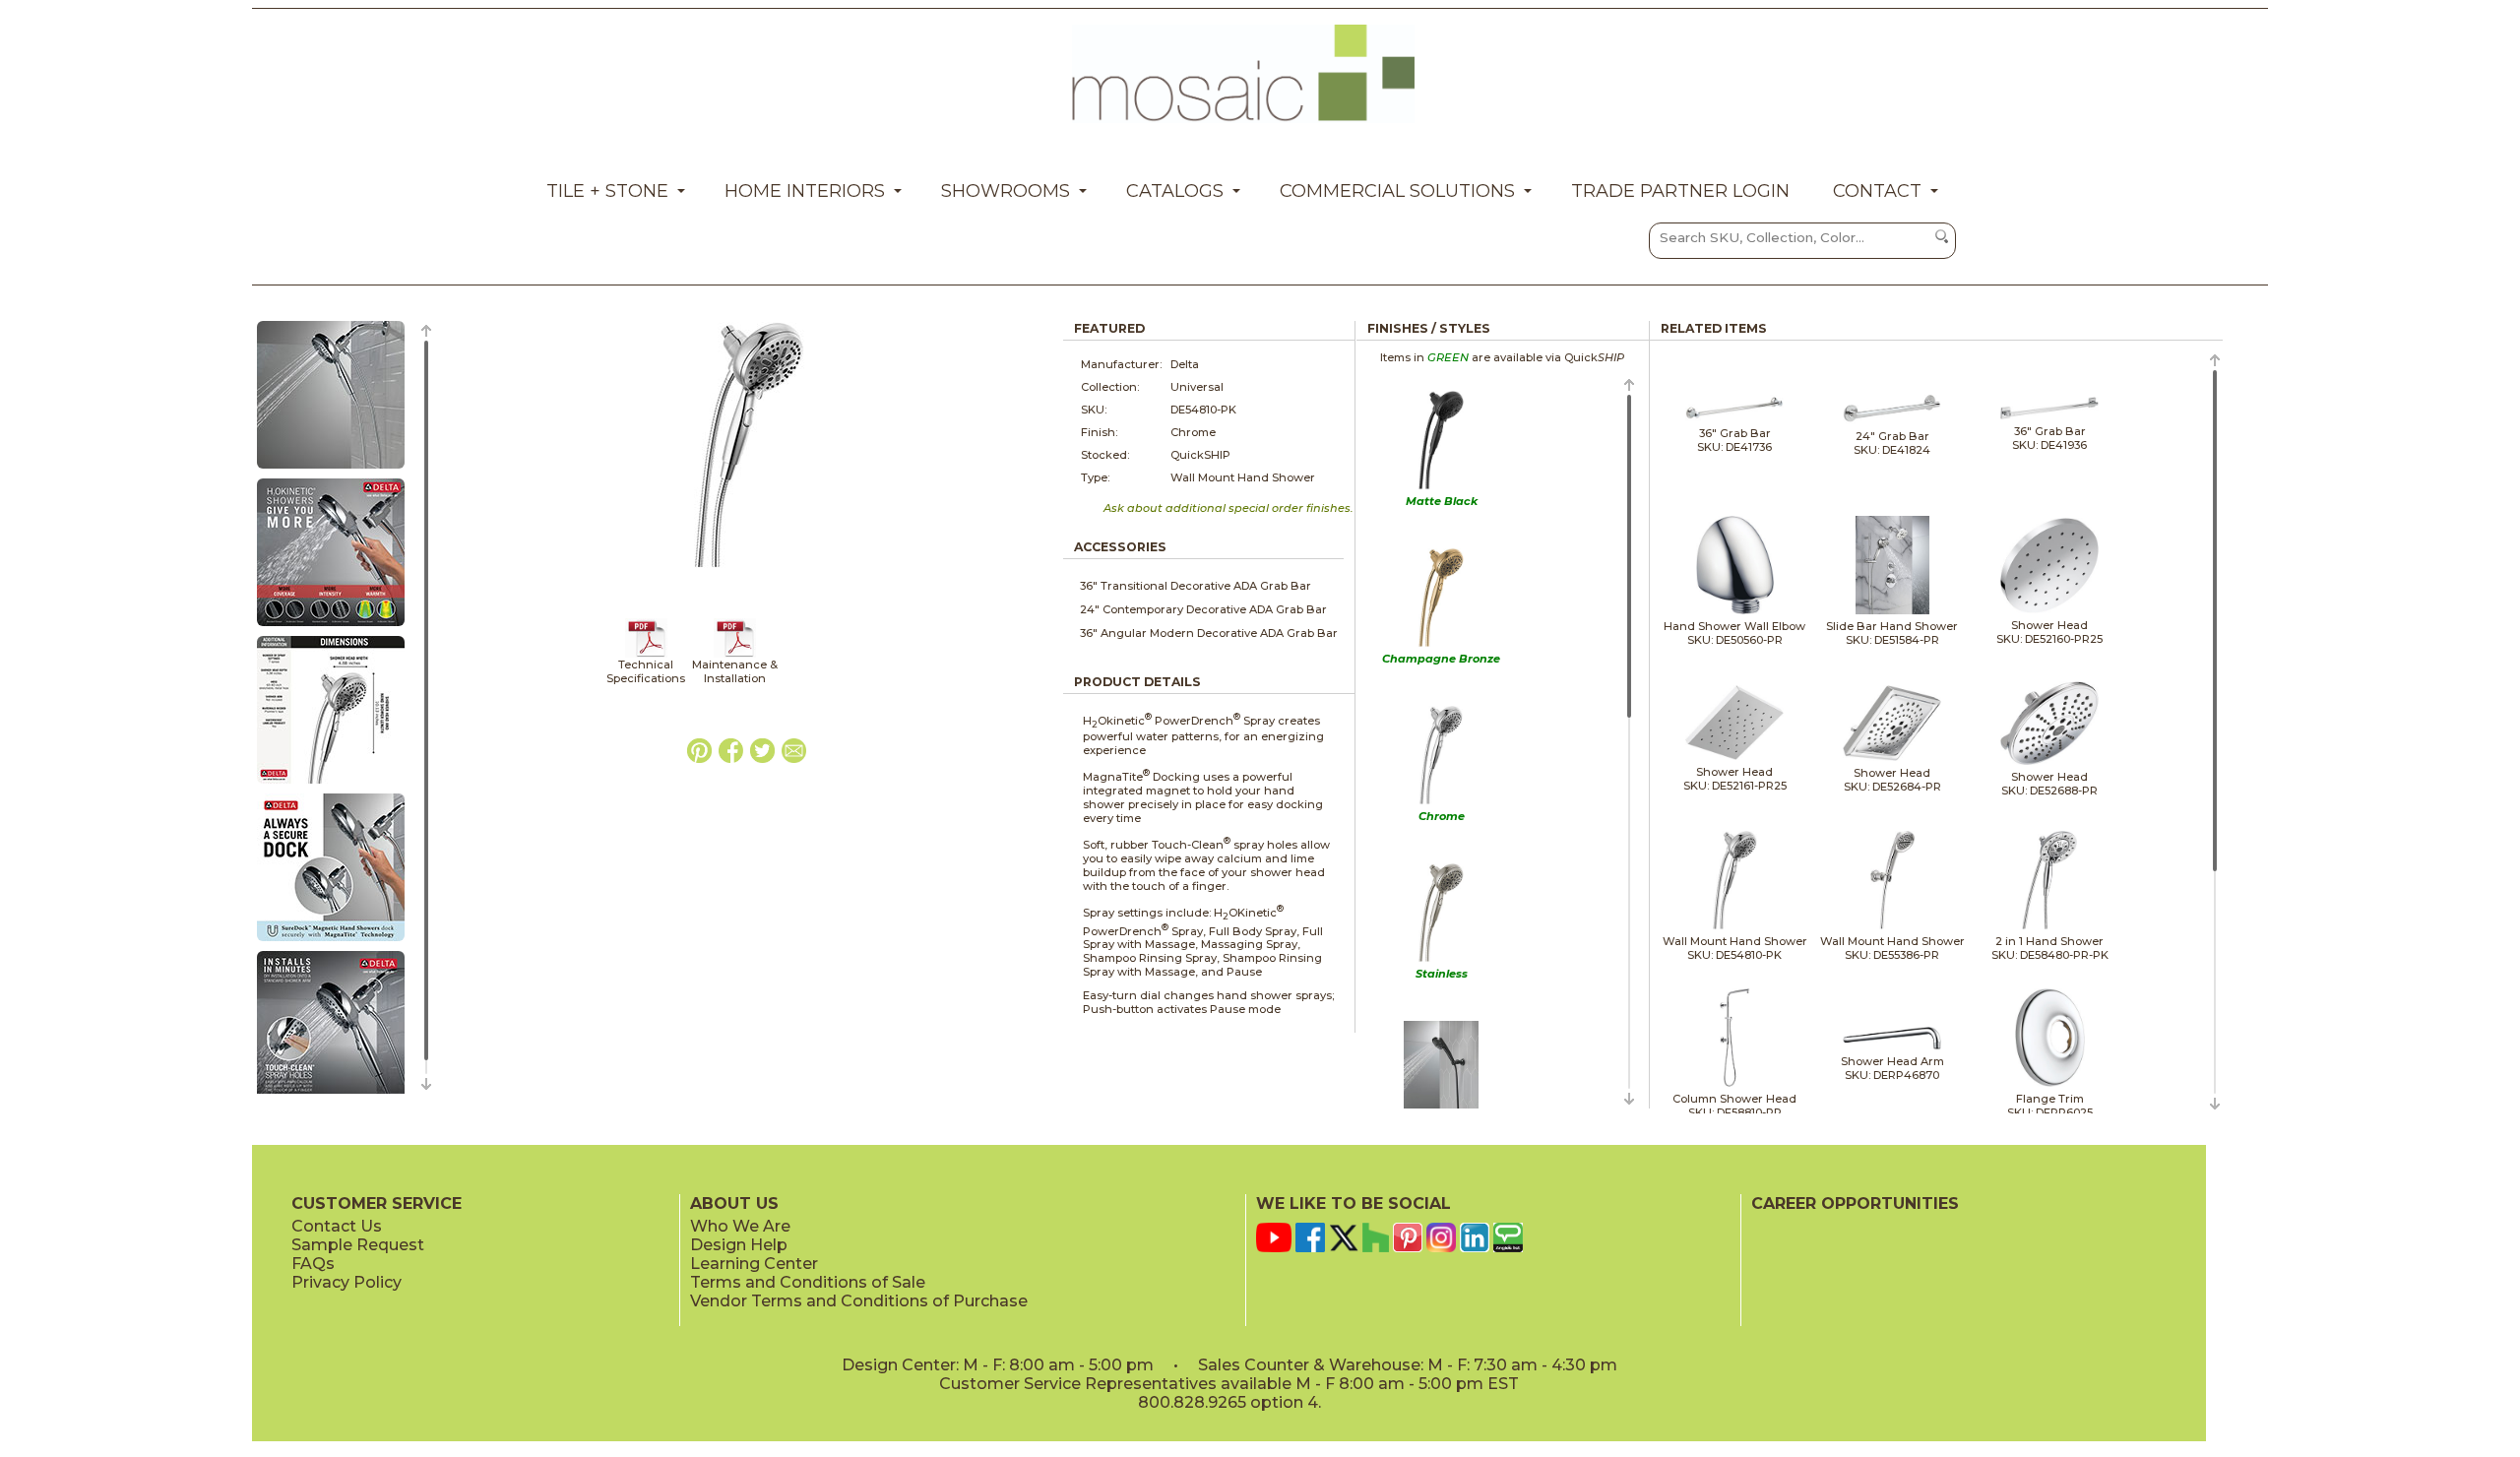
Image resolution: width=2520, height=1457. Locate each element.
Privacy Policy (346, 1282)
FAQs (313, 1264)
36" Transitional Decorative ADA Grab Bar (1196, 586)
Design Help (739, 1245)
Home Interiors (805, 191)
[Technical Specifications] (646, 654)
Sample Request (358, 1245)
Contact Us (337, 1226)
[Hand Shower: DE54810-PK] (331, 470)
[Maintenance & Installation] (735, 654)
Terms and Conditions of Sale (808, 1282)
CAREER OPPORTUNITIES (1855, 1204)
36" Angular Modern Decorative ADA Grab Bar (1209, 633)
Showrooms (1006, 191)
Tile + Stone (607, 191)
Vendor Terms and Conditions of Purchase (859, 1301)
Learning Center (754, 1264)
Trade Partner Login (1680, 191)
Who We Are (740, 1226)
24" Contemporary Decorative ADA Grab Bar (1203, 609)
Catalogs (1175, 191)
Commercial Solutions (1397, 191)
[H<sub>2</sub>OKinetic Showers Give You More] (331, 627)
